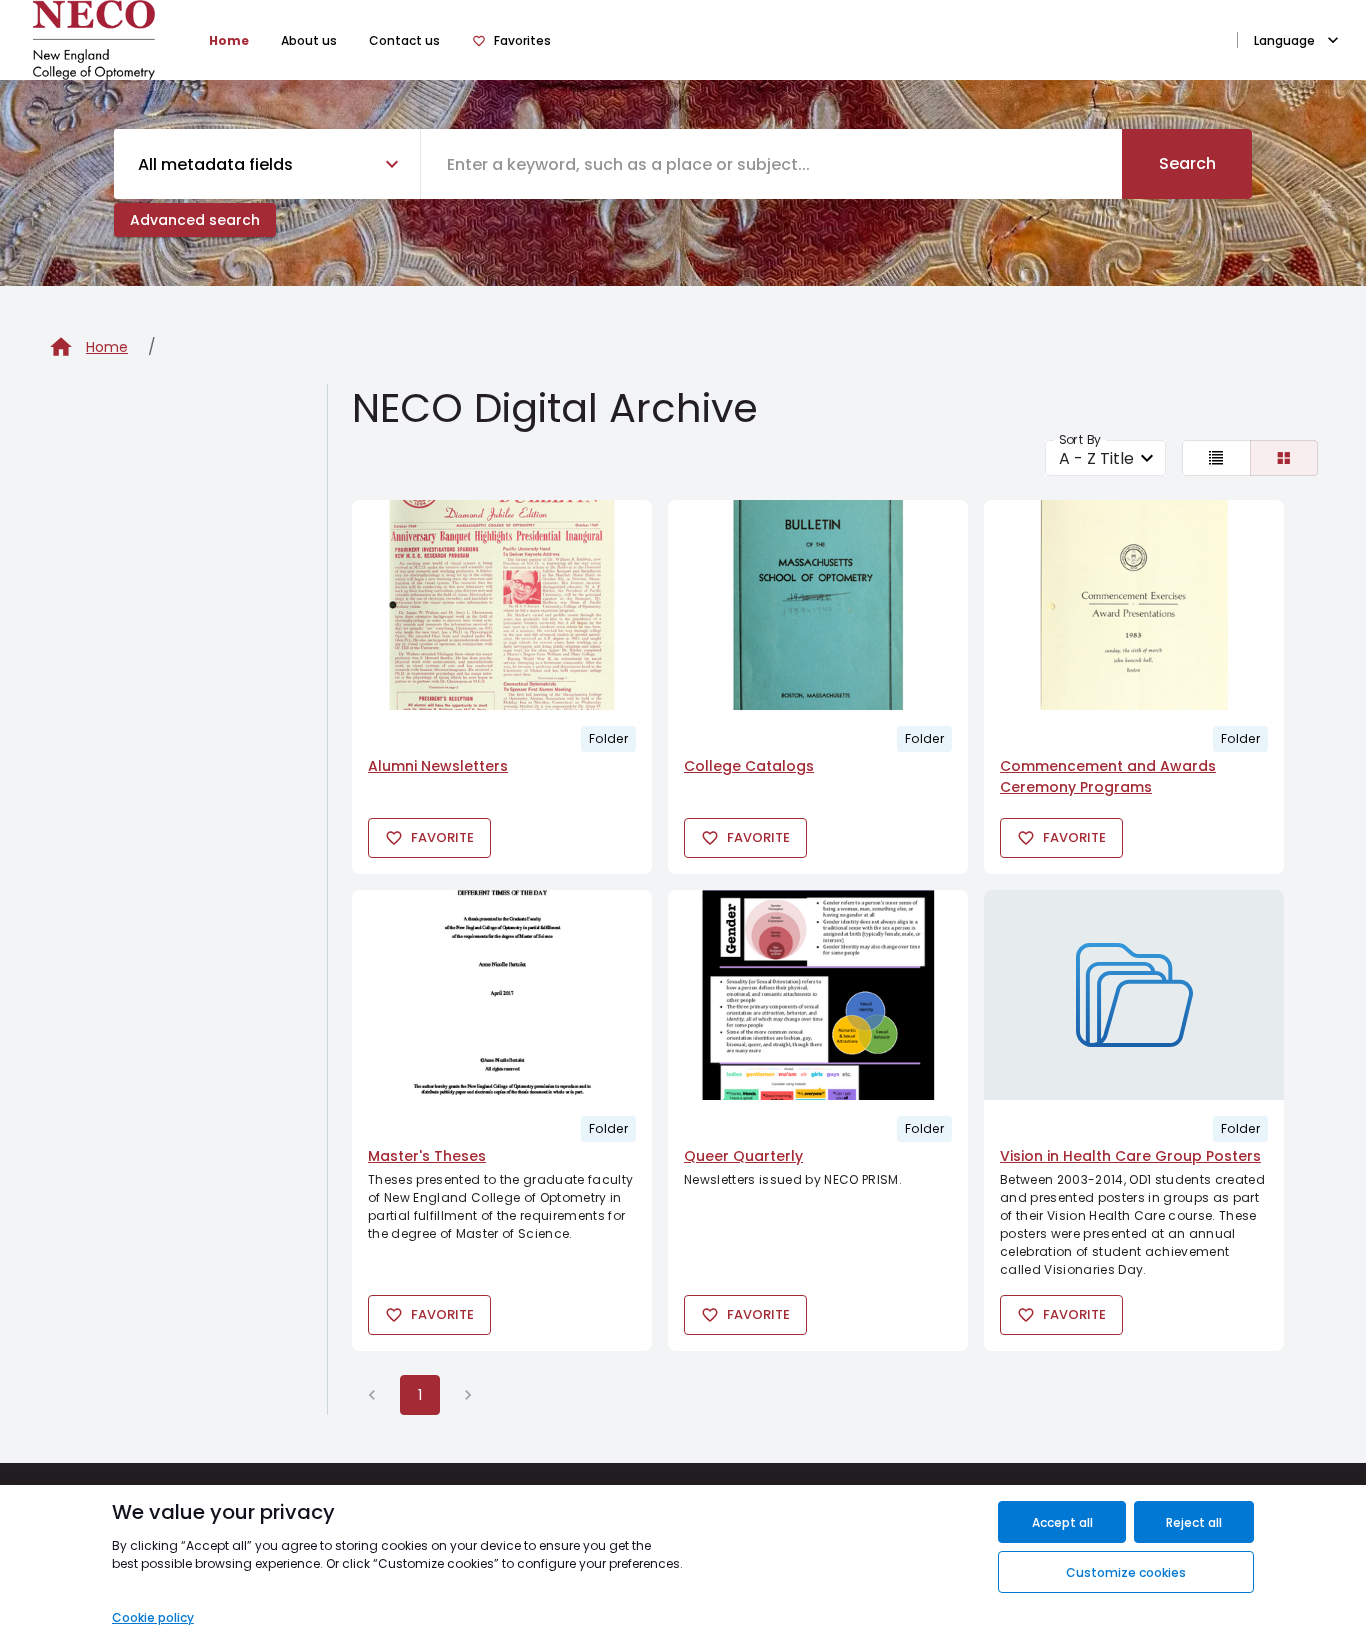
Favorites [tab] (522, 40)
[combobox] (771, 164)
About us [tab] (309, 40)
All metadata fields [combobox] (215, 164)
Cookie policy (153, 1617)
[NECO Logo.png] (94, 40)
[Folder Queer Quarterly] (818, 995)
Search (1187, 163)
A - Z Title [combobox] (1096, 458)
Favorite (442, 837)
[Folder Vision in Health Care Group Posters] (1134, 995)
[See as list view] (1216, 458)
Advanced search (195, 220)
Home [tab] (229, 40)
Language (1284, 40)
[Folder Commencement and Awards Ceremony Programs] (1134, 605)
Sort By (1080, 439)
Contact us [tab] (404, 40)
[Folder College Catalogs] (818, 605)
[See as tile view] (1284, 458)
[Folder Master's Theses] (502, 995)
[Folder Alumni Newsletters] (502, 605)
